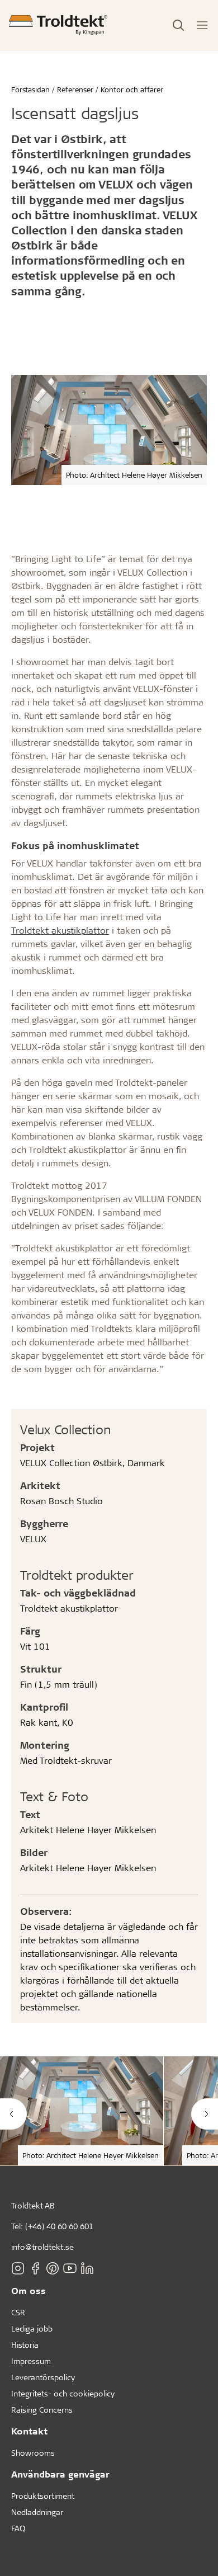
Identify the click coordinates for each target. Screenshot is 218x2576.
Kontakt (29, 2431)
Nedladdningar (37, 2512)
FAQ (18, 2528)
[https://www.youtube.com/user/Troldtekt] (70, 2268)
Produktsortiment (43, 2496)
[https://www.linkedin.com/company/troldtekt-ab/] (87, 2268)
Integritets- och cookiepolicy (63, 2393)
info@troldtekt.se (42, 2247)
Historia (25, 2345)
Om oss (29, 2290)
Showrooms (33, 2453)
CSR (18, 2312)
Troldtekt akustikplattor (60, 930)
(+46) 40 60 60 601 (59, 2226)
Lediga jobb (32, 2328)
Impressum (31, 2361)
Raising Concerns (42, 2410)
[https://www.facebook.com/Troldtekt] (35, 2268)
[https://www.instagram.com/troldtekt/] (18, 2268)
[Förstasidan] (58, 25)
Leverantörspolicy (43, 2377)
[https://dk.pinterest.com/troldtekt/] (53, 2268)
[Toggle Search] (178, 25)
